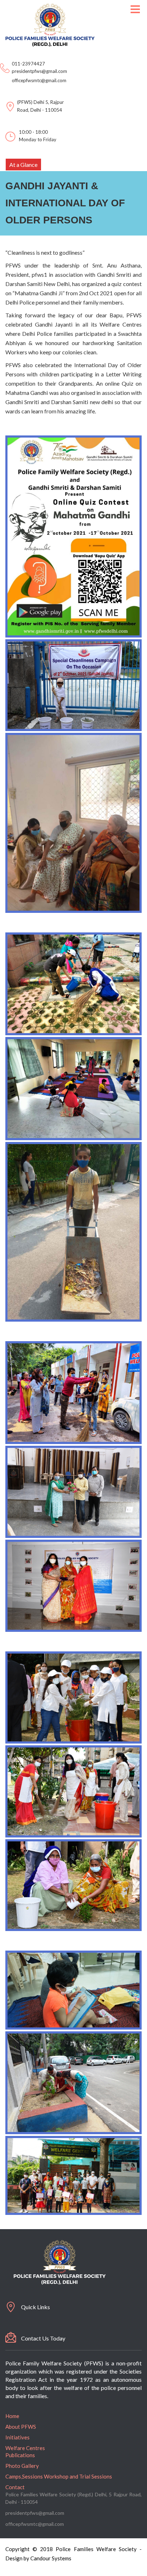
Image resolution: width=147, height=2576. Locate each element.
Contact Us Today (43, 2338)
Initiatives (17, 2437)
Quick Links (36, 2307)
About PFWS (21, 2427)
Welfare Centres (25, 2448)
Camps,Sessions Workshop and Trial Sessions (59, 2476)
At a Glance (23, 165)
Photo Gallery (22, 2466)
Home (12, 2416)
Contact (15, 2487)
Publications (20, 2455)
